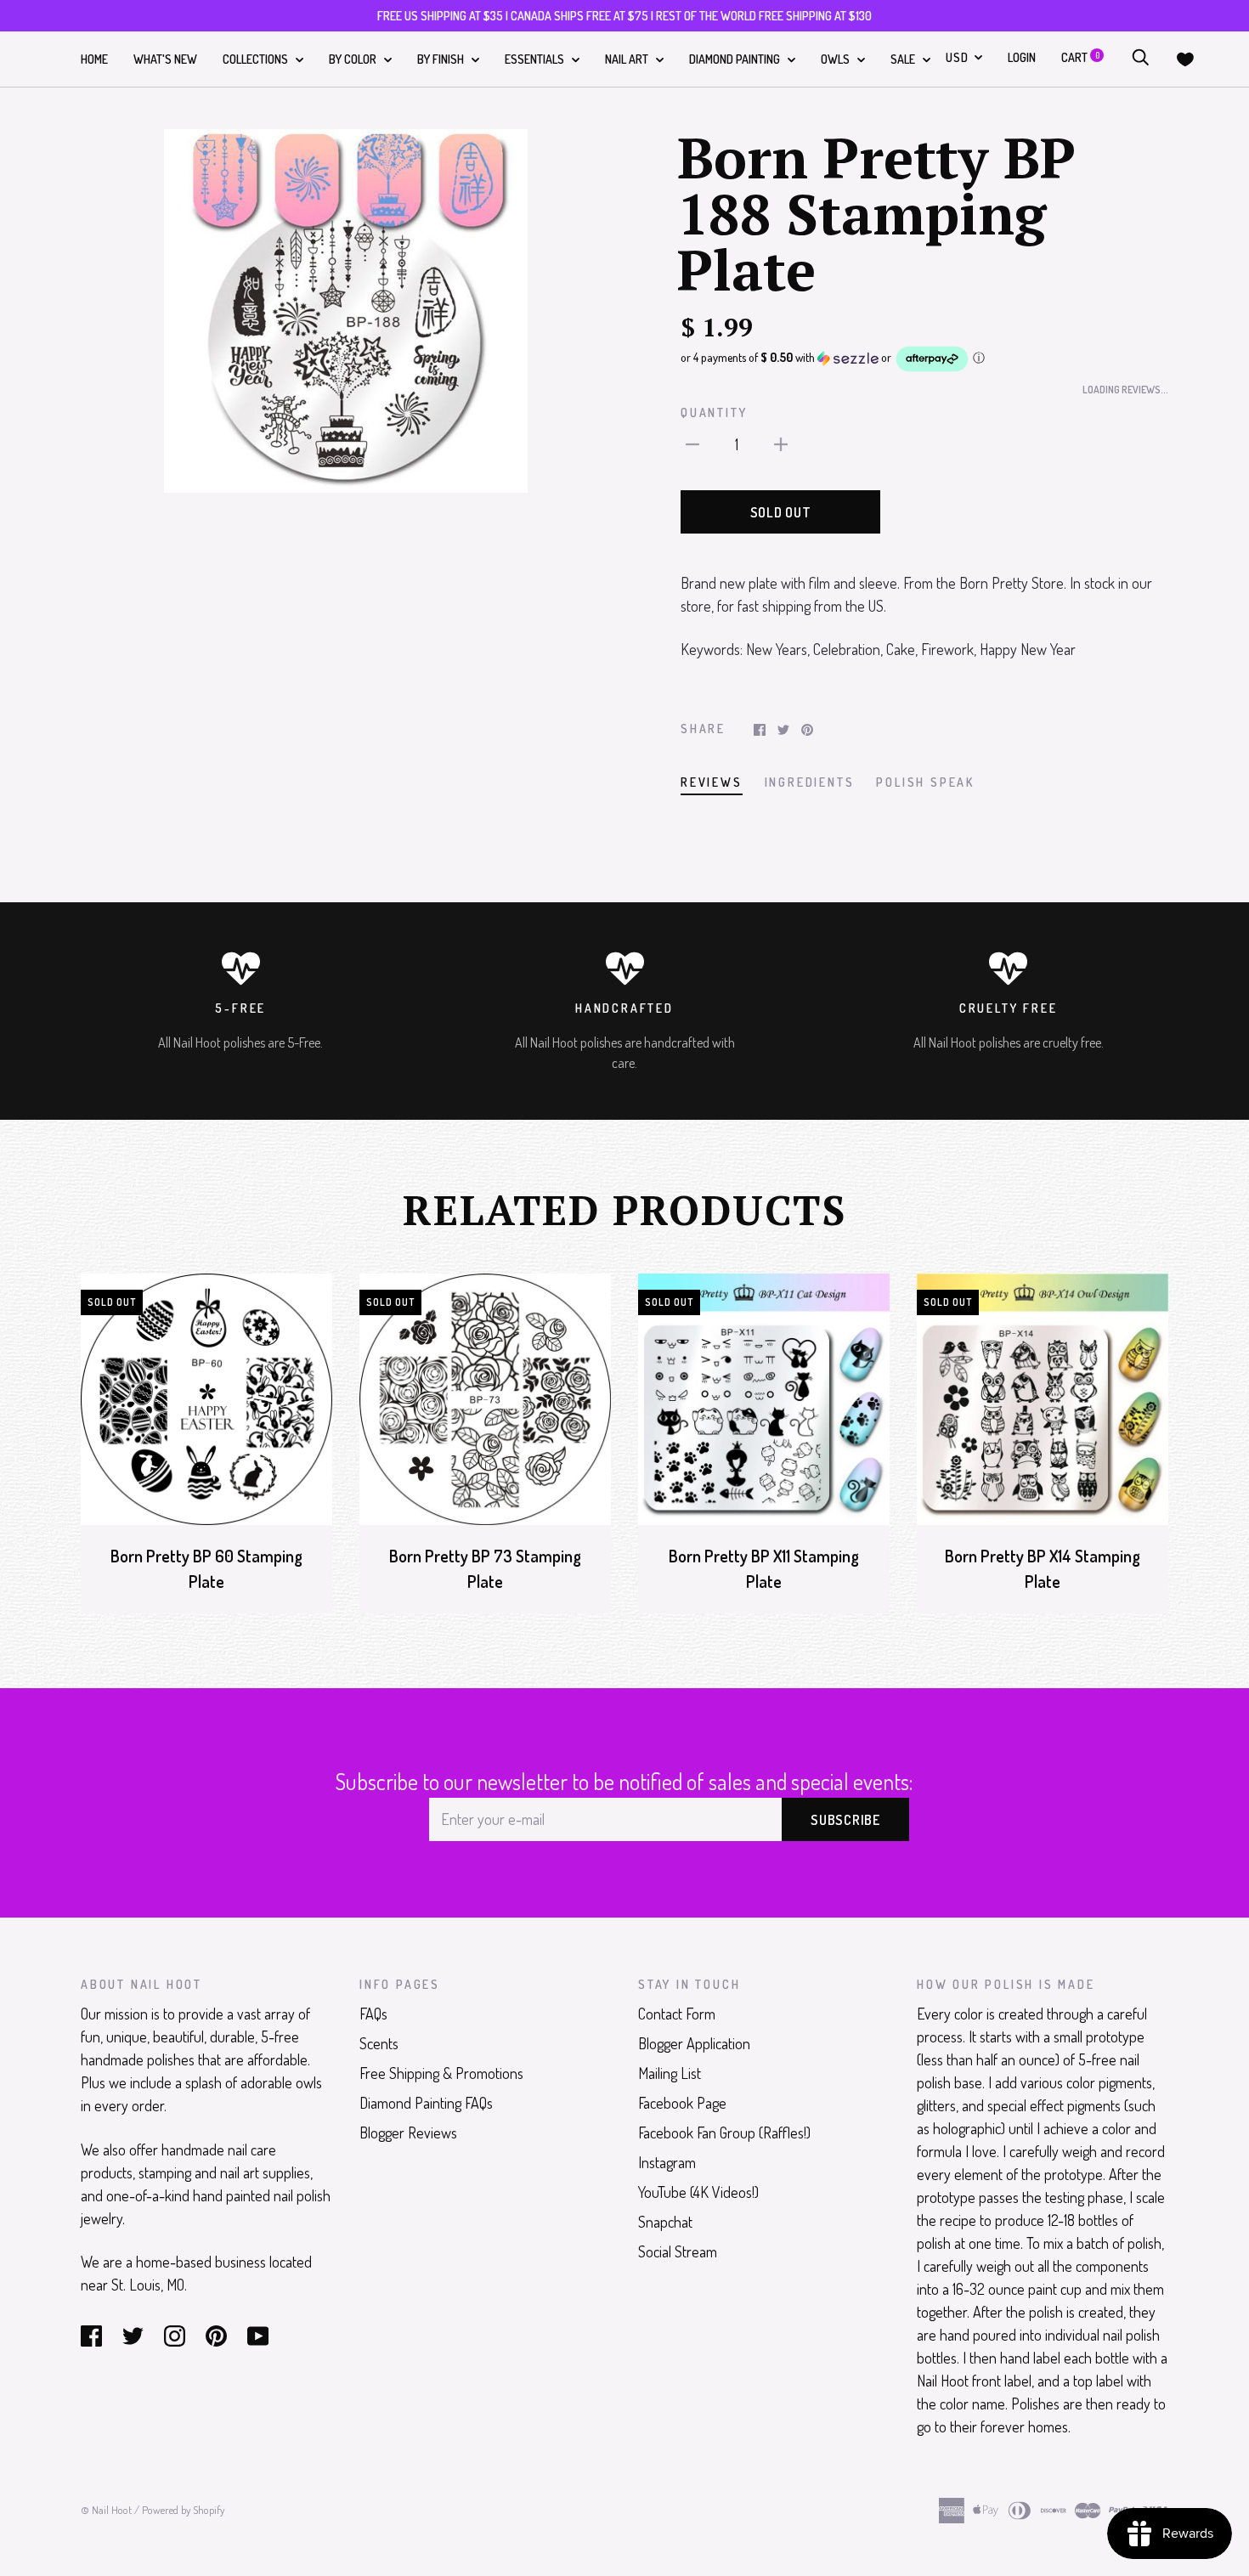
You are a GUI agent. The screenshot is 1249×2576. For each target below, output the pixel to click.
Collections (257, 59)
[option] (346, 311)
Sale (904, 59)
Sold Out (781, 512)
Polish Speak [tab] (925, 782)
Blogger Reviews (408, 2133)
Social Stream (678, 2251)
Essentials (536, 59)
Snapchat (665, 2222)
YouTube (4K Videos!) (698, 2192)
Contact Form (677, 2014)
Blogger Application (694, 2043)
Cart (1080, 57)
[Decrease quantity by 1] (692, 443)
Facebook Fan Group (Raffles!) (724, 2133)
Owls (836, 59)
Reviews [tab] (712, 782)
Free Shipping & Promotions (441, 2073)
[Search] (1140, 57)
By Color (354, 59)
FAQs (373, 2014)
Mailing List (670, 2073)
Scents (379, 2043)
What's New (165, 59)
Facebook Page (682, 2103)
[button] (924, 359)
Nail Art (628, 59)
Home (94, 59)
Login (1022, 57)
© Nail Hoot (106, 2510)
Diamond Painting (736, 59)
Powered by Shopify (183, 2510)
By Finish (442, 59)
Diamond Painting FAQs (426, 2103)
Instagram (667, 2162)
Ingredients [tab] (810, 782)
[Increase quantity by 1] (781, 443)
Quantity (714, 412)
